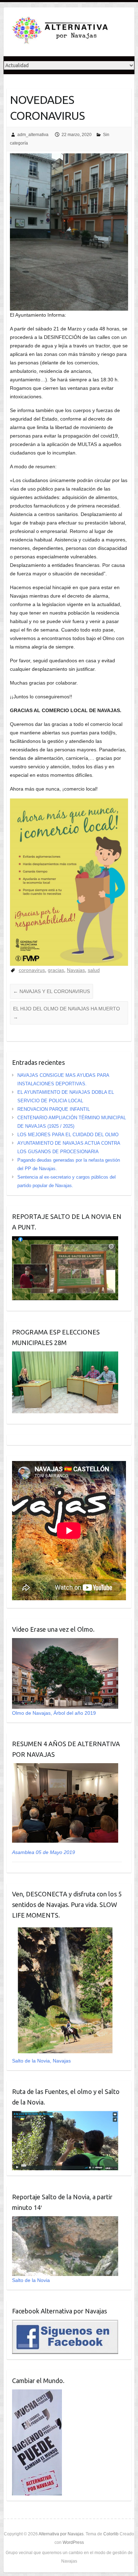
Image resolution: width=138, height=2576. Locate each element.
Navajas (76, 970)
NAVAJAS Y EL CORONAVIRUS (51, 991)
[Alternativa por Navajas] (60, 32)
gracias (56, 970)
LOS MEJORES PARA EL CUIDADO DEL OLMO (68, 1135)
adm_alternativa (33, 135)
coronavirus (32, 970)
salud (94, 970)
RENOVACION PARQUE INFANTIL (54, 1109)
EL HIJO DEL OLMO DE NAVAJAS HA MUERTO (67, 1013)
